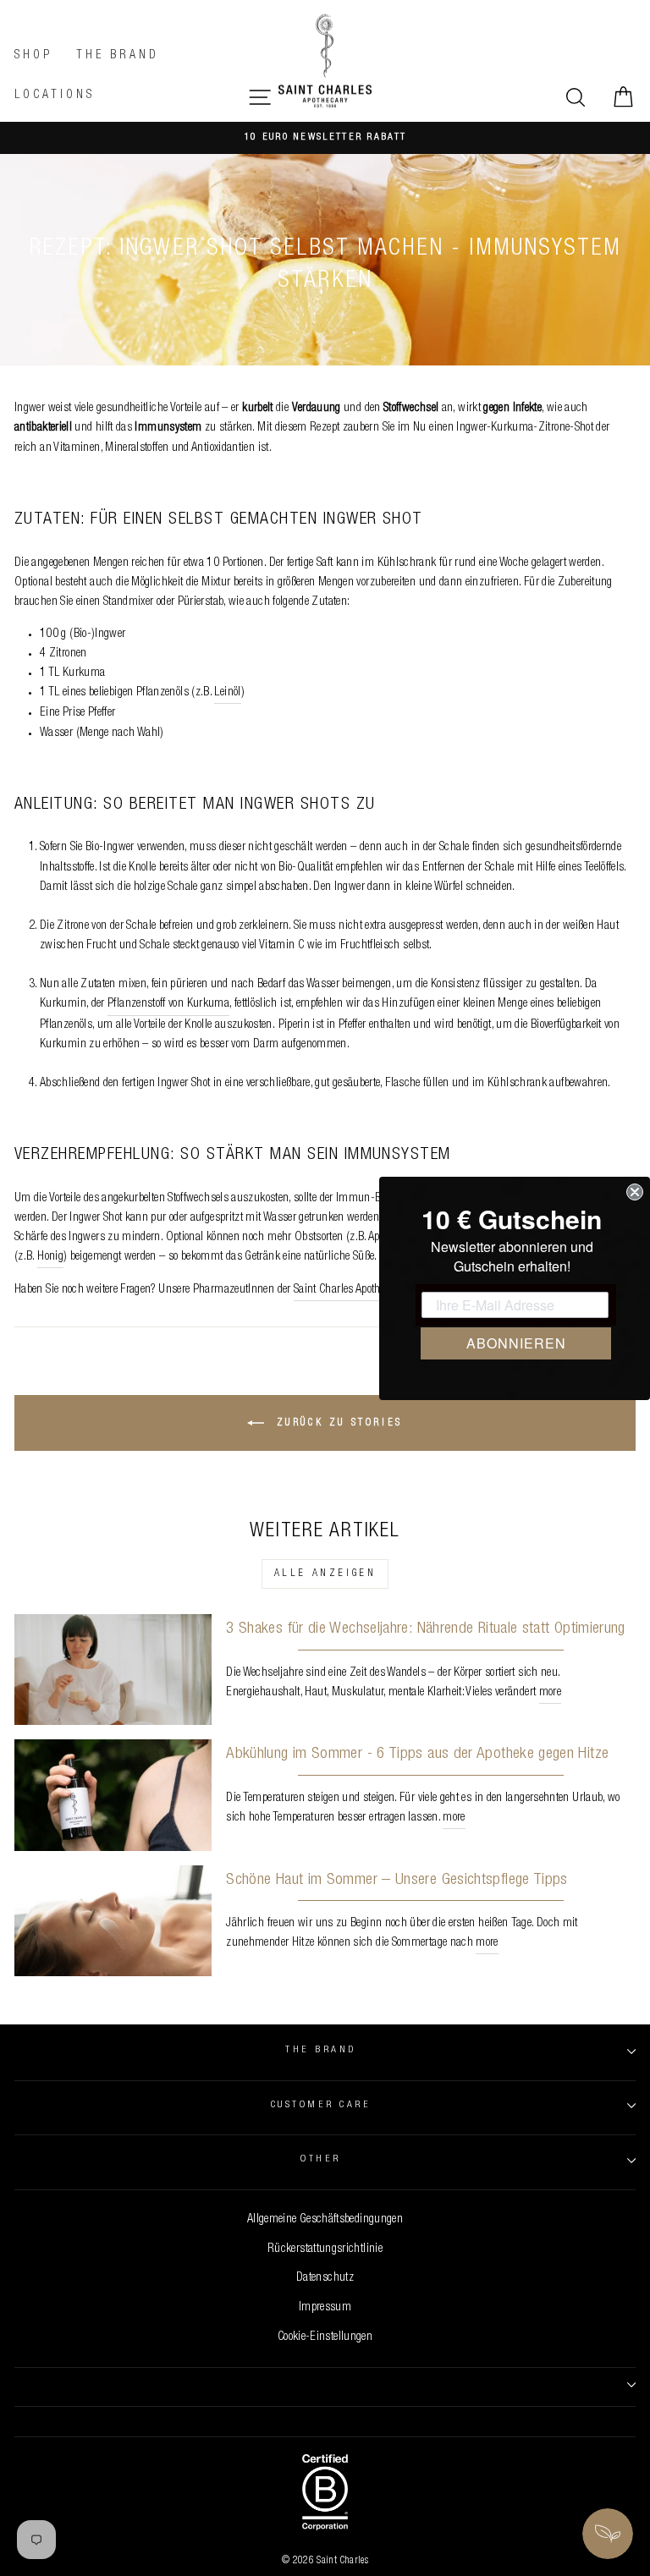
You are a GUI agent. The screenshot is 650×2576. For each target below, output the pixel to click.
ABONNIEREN (516, 1343)
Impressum (325, 2308)
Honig (50, 1257)
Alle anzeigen (325, 1574)
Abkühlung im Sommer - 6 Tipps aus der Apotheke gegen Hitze (417, 1754)
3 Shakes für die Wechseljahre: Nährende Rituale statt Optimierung (425, 1629)
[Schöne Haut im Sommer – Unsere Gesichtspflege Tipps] (113, 1921)
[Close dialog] (635, 1192)
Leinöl (227, 693)
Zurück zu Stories (337, 1424)
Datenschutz (325, 2278)
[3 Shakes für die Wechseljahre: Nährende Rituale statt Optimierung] (113, 1670)
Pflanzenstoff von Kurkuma (168, 1004)
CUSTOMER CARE (321, 2105)
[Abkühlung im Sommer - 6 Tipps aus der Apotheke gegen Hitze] (113, 1795)
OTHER (320, 2159)
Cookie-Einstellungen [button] (325, 2337)
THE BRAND (320, 2050)
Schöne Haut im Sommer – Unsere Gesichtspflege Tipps (397, 1880)
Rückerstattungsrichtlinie (325, 2249)
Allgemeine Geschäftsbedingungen (325, 2220)
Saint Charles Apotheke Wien (357, 1290)
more (550, 1693)
